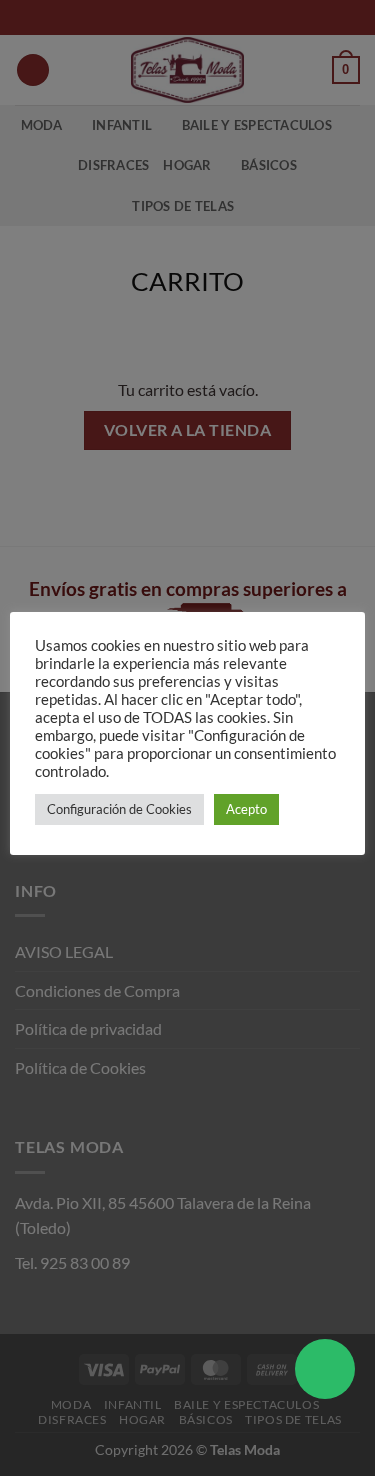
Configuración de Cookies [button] (119, 809)
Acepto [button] (246, 809)
